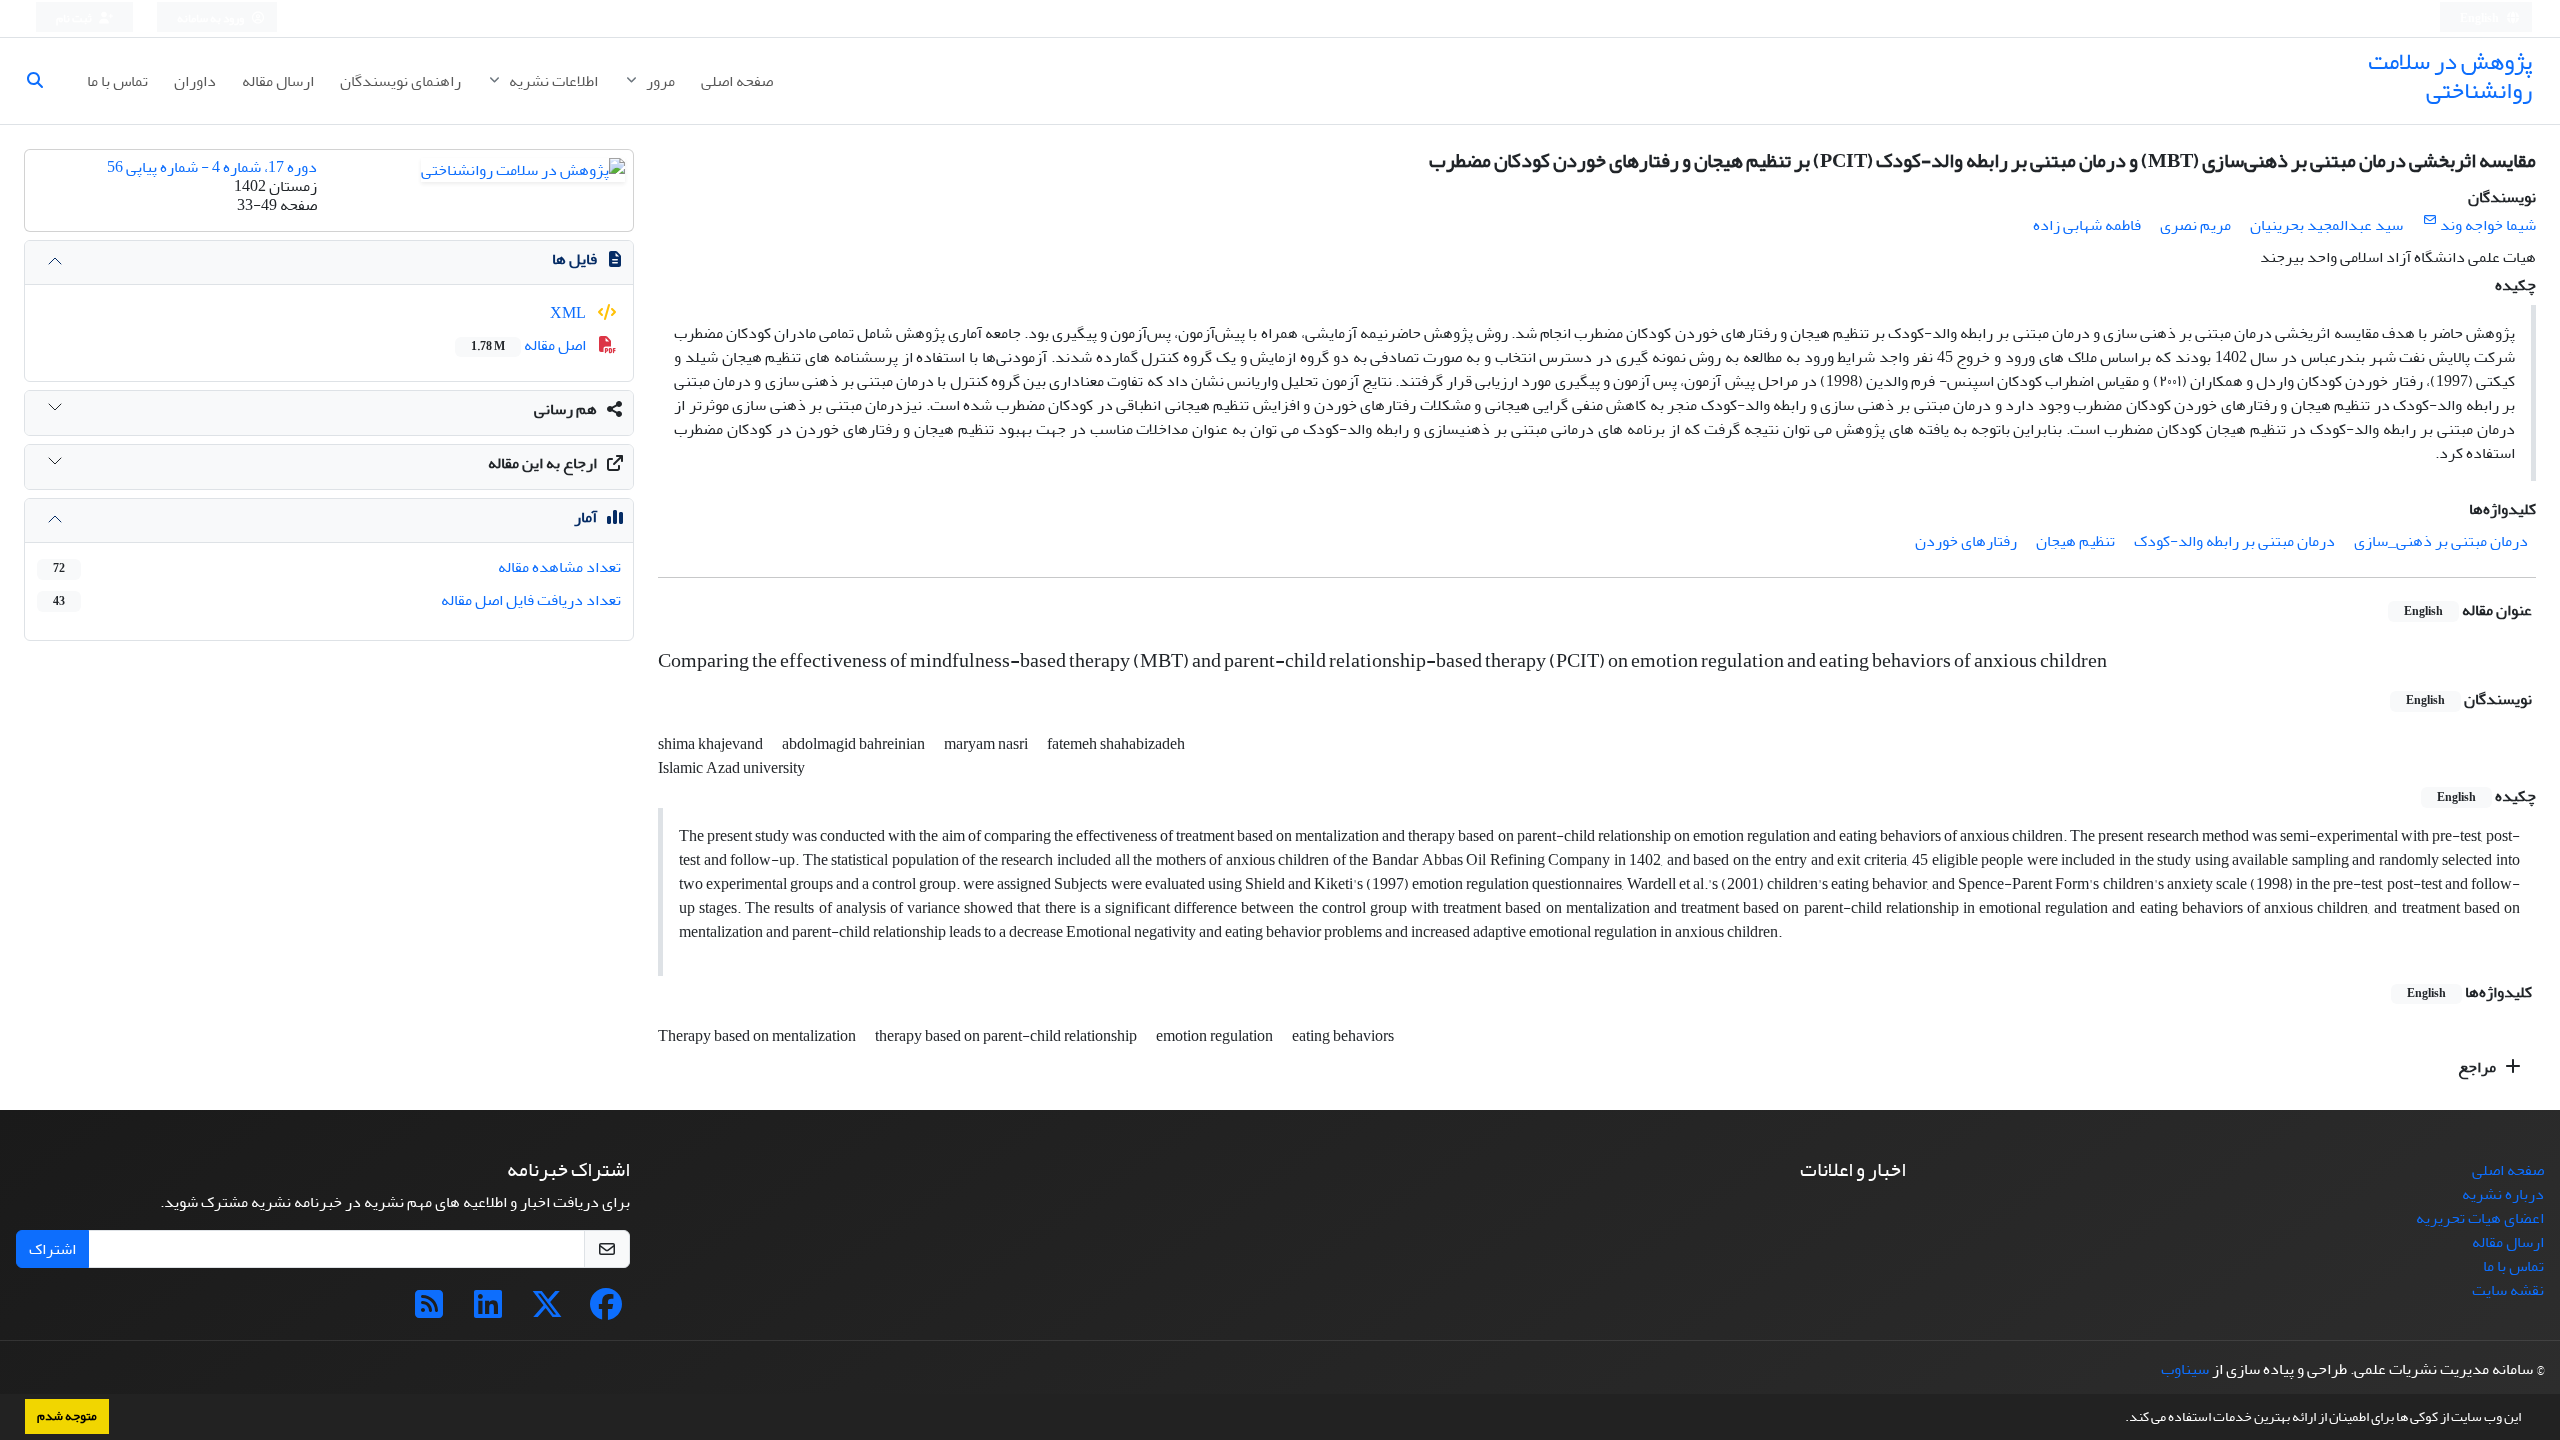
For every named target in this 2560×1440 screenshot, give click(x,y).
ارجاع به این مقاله (542, 463)
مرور (659, 81)
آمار (585, 517)
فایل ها (574, 259)
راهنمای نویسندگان (400, 81)
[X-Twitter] (547, 1311)
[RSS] (429, 1311)
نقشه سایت (2508, 1290)
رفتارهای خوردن (1966, 541)
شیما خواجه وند (2488, 225)
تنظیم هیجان (2075, 541)
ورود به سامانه (211, 18)
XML (569, 313)
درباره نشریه (2503, 1194)
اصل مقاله (530, 345)
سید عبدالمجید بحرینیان (2326, 225)
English (2480, 18)
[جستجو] (43, 81)
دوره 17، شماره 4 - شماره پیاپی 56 (212, 167)
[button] (2120, 1419)
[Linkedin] (488, 1311)
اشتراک (52, 1249)
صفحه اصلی (737, 81)
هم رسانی (565, 409)
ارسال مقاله (278, 81)
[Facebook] (606, 1311)
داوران (195, 81)
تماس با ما (117, 81)
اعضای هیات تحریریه (2480, 1218)
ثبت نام (75, 18)
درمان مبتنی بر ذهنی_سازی (2441, 541)
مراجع (2478, 1067)
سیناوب (2185, 1369)
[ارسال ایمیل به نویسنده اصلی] (2429, 220)
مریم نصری (2195, 225)
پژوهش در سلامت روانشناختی (2450, 76)
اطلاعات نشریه (552, 81)
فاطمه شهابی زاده (2087, 225)
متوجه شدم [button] (67, 1416)
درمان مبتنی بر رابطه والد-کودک (2234, 541)
